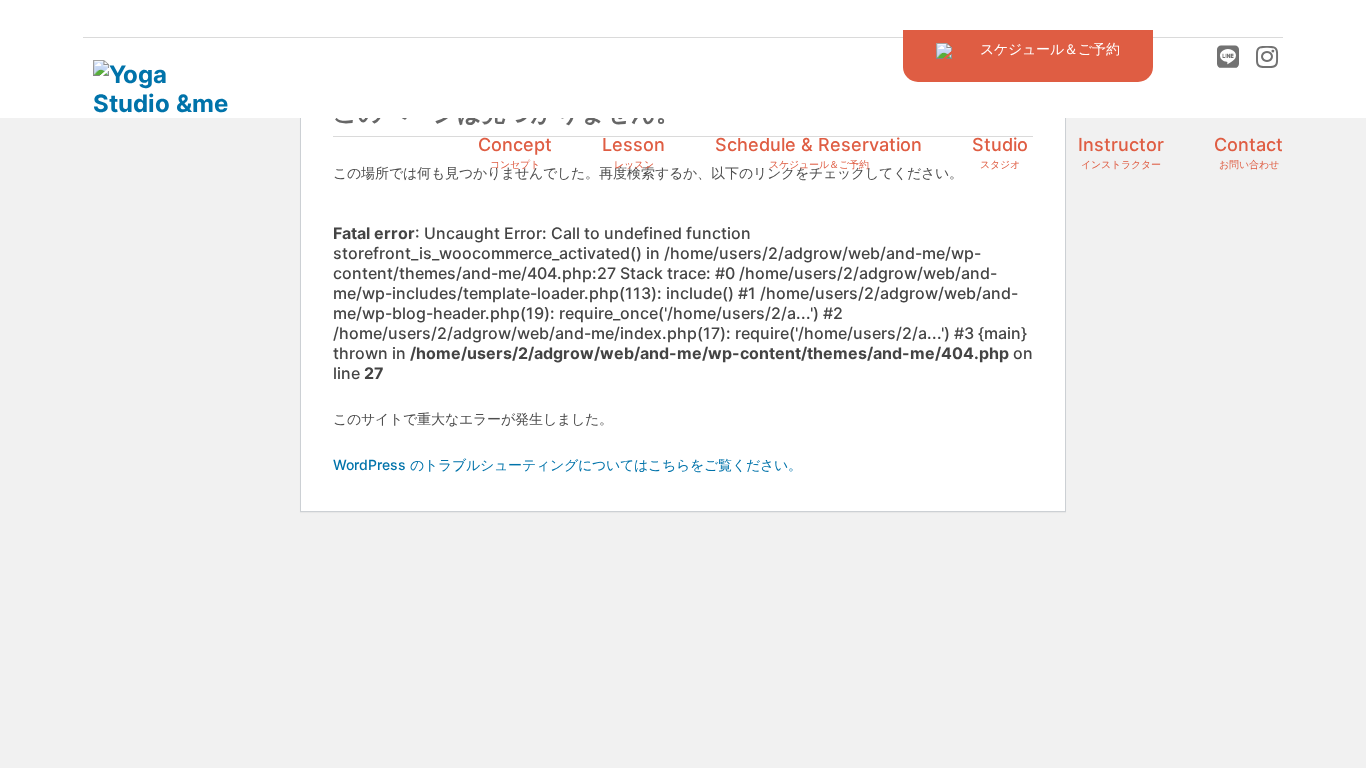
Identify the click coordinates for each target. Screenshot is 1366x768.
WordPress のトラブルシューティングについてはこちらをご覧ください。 (567, 464)
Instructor (1121, 152)
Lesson (633, 152)
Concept (515, 152)
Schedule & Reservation (818, 152)
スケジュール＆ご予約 (1036, 48)
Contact (1248, 152)
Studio (1000, 152)
